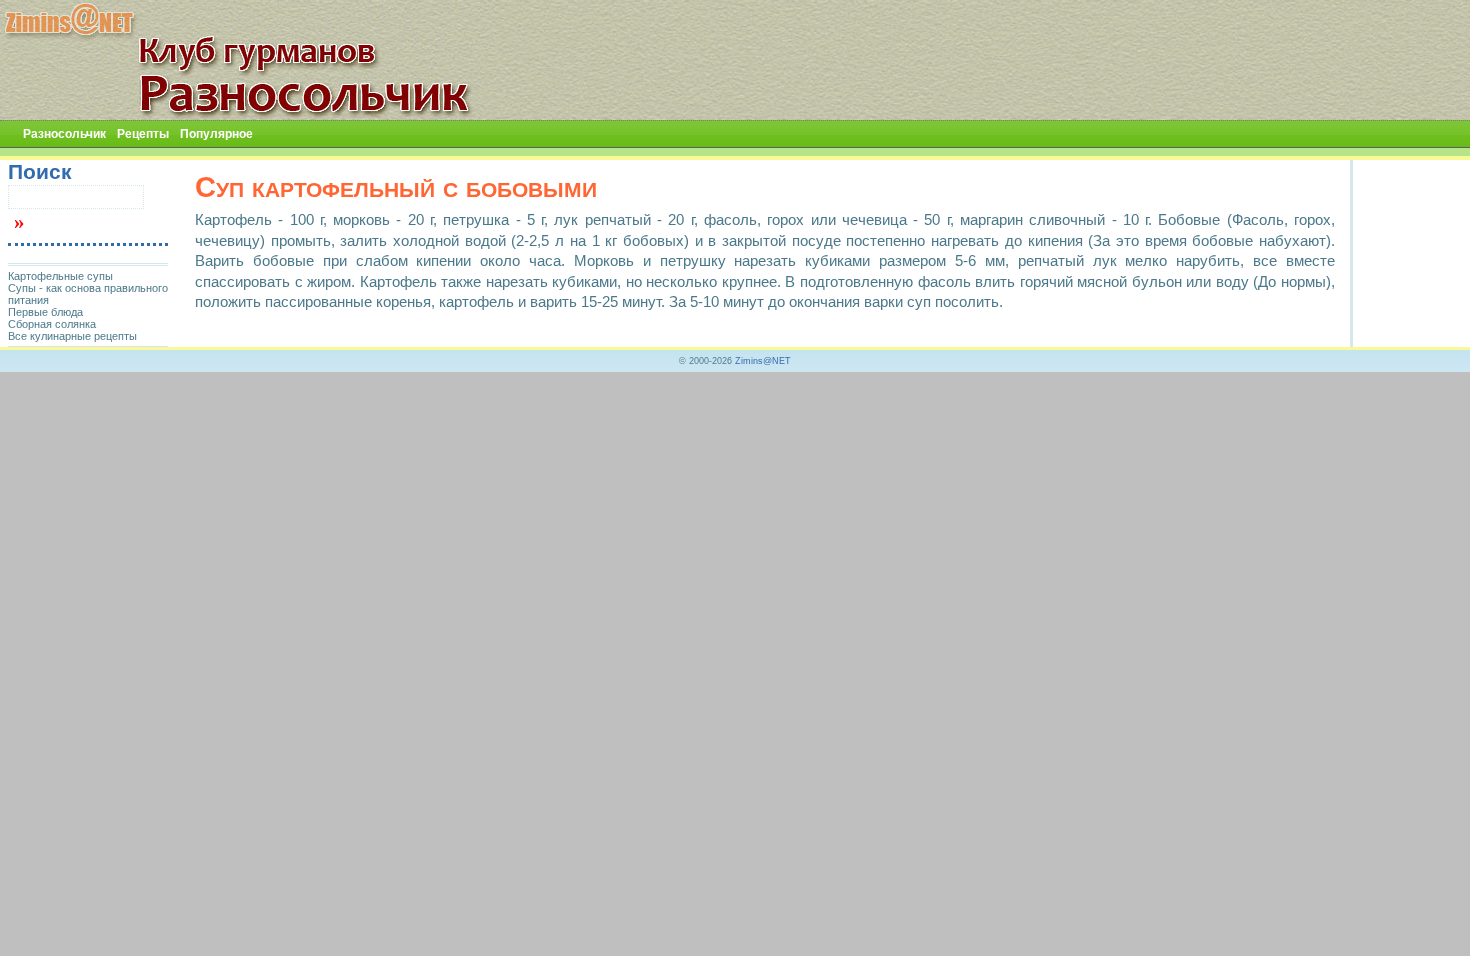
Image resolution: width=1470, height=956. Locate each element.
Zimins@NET (763, 361)
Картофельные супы (60, 276)
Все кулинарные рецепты (72, 336)
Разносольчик (64, 134)
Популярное (216, 134)
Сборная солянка (52, 324)
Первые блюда (45, 312)
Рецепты (143, 134)
